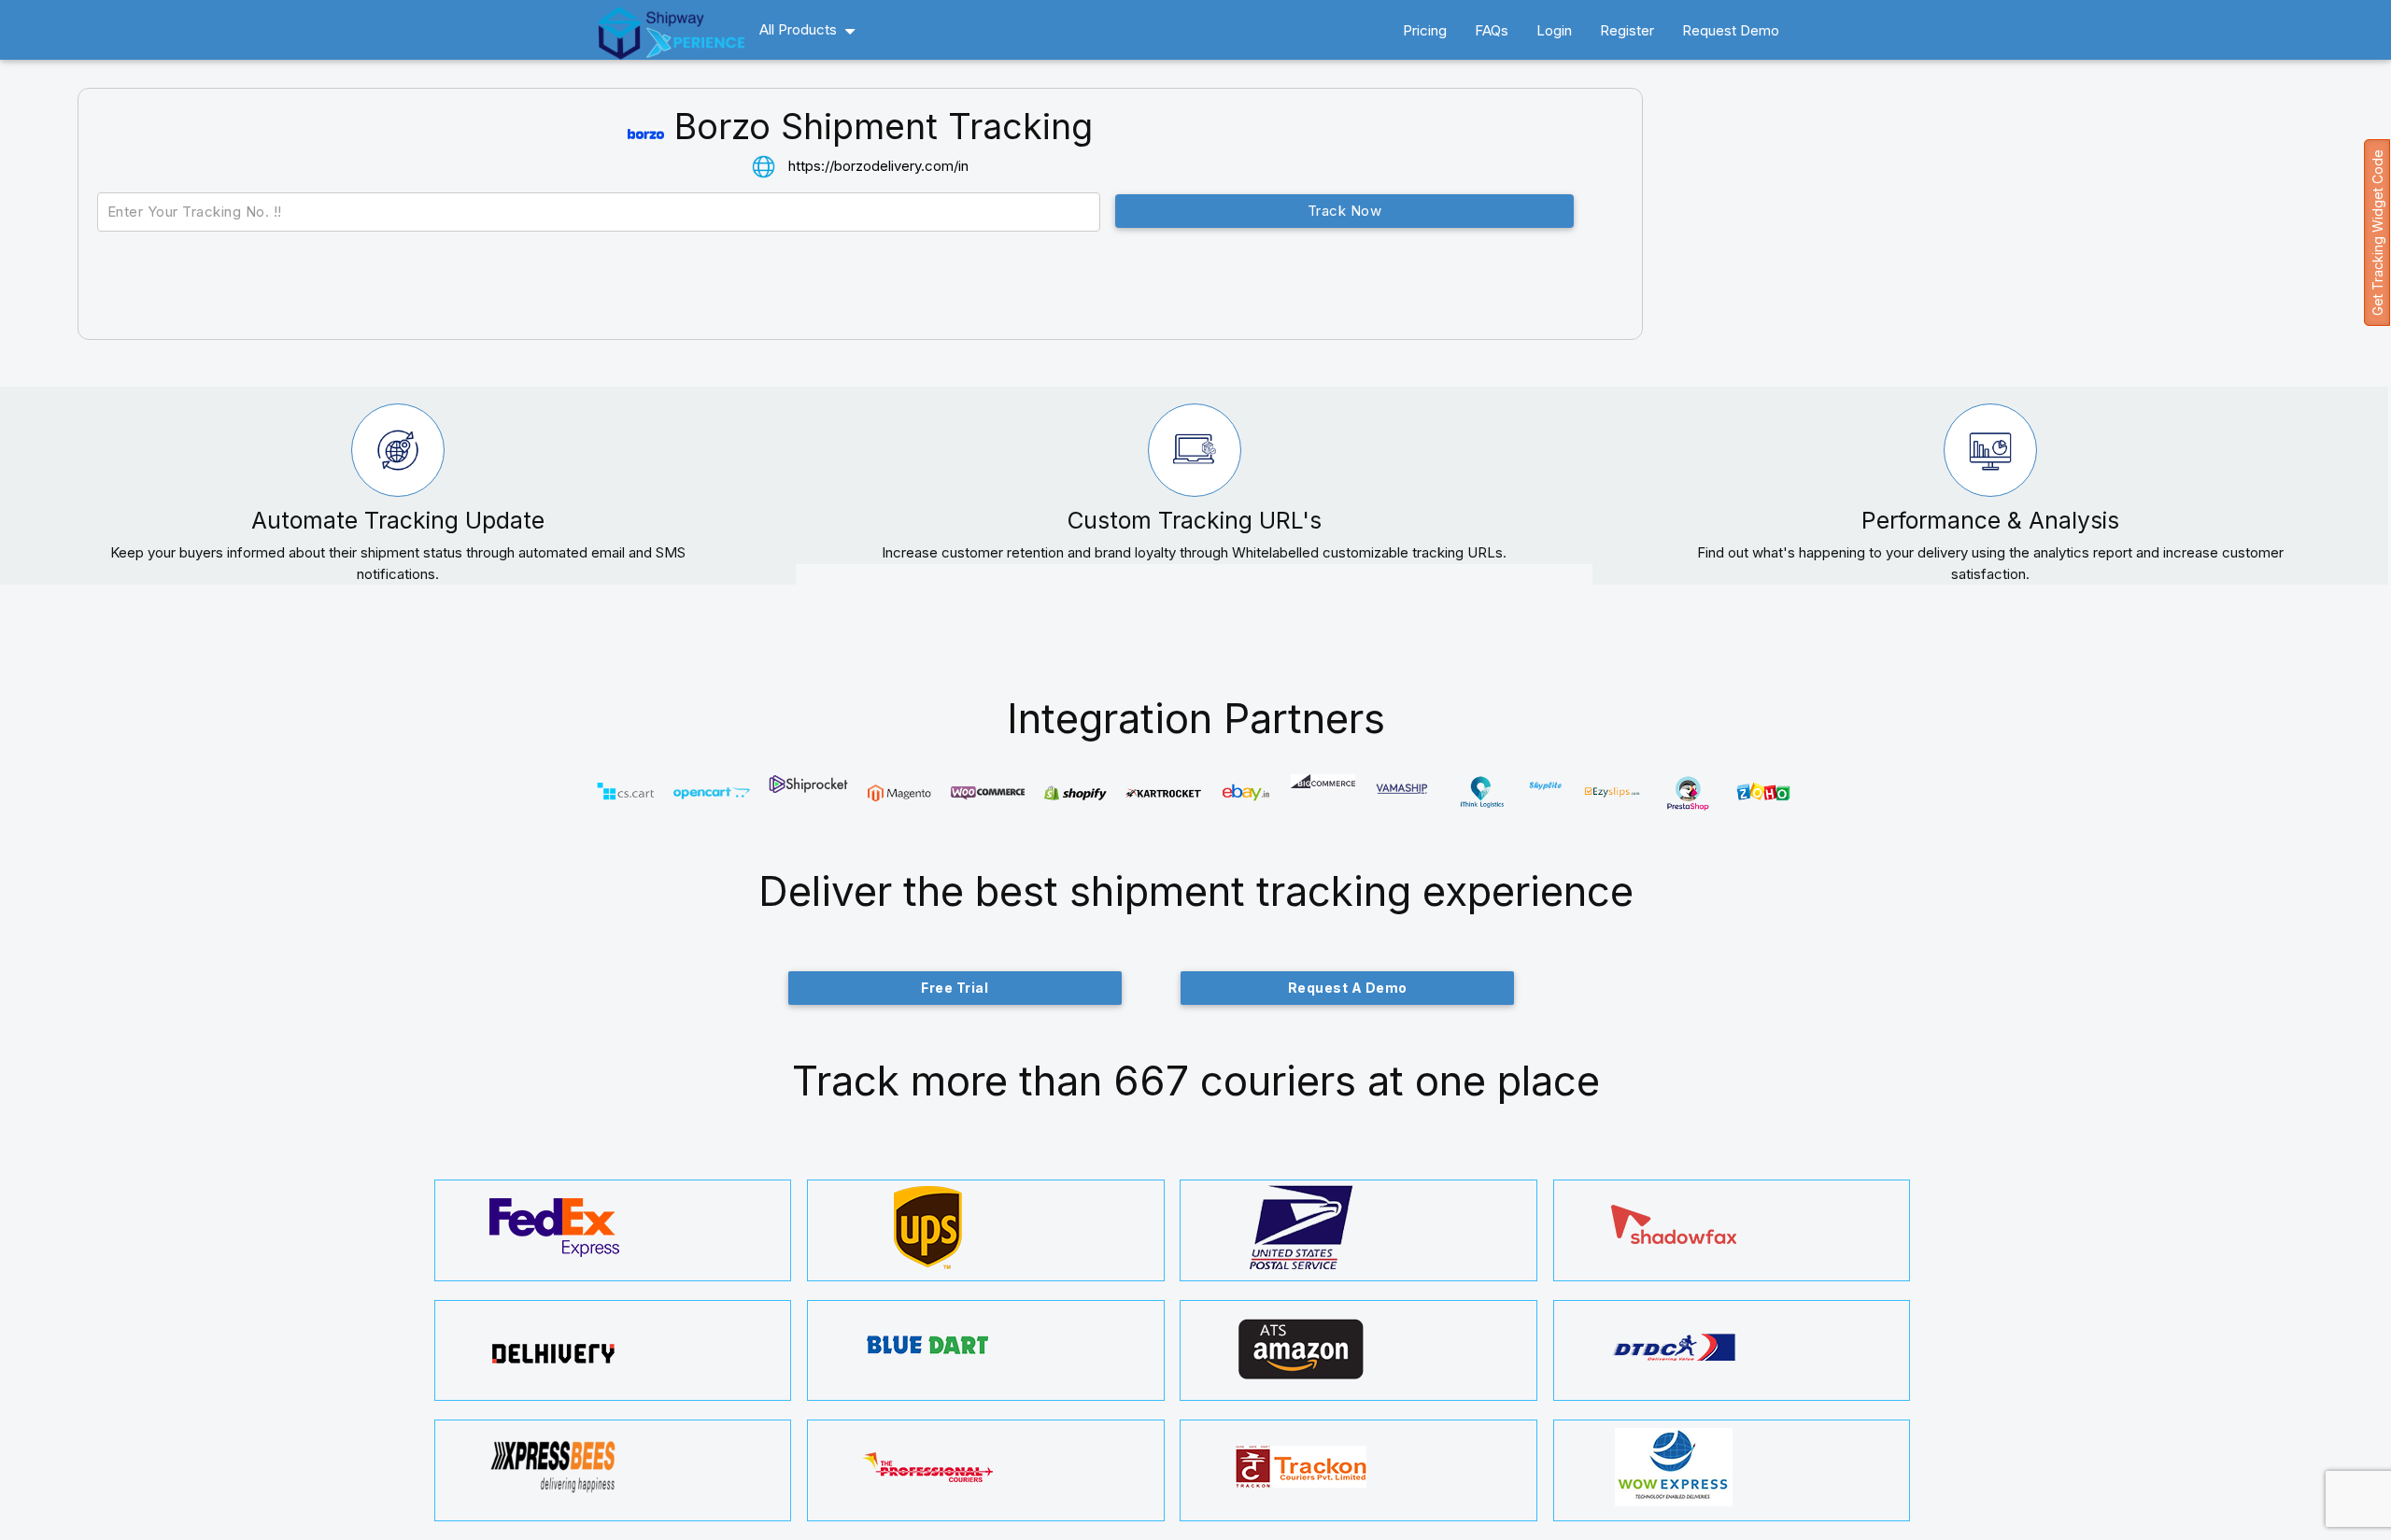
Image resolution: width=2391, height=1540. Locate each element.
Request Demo (1731, 30)
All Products (798, 29)
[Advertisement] (2006, 237)
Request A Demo (1348, 988)
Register (1627, 30)
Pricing (1425, 30)
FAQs (1492, 30)
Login (1554, 30)
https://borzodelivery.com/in (878, 166)
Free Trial (955, 988)
